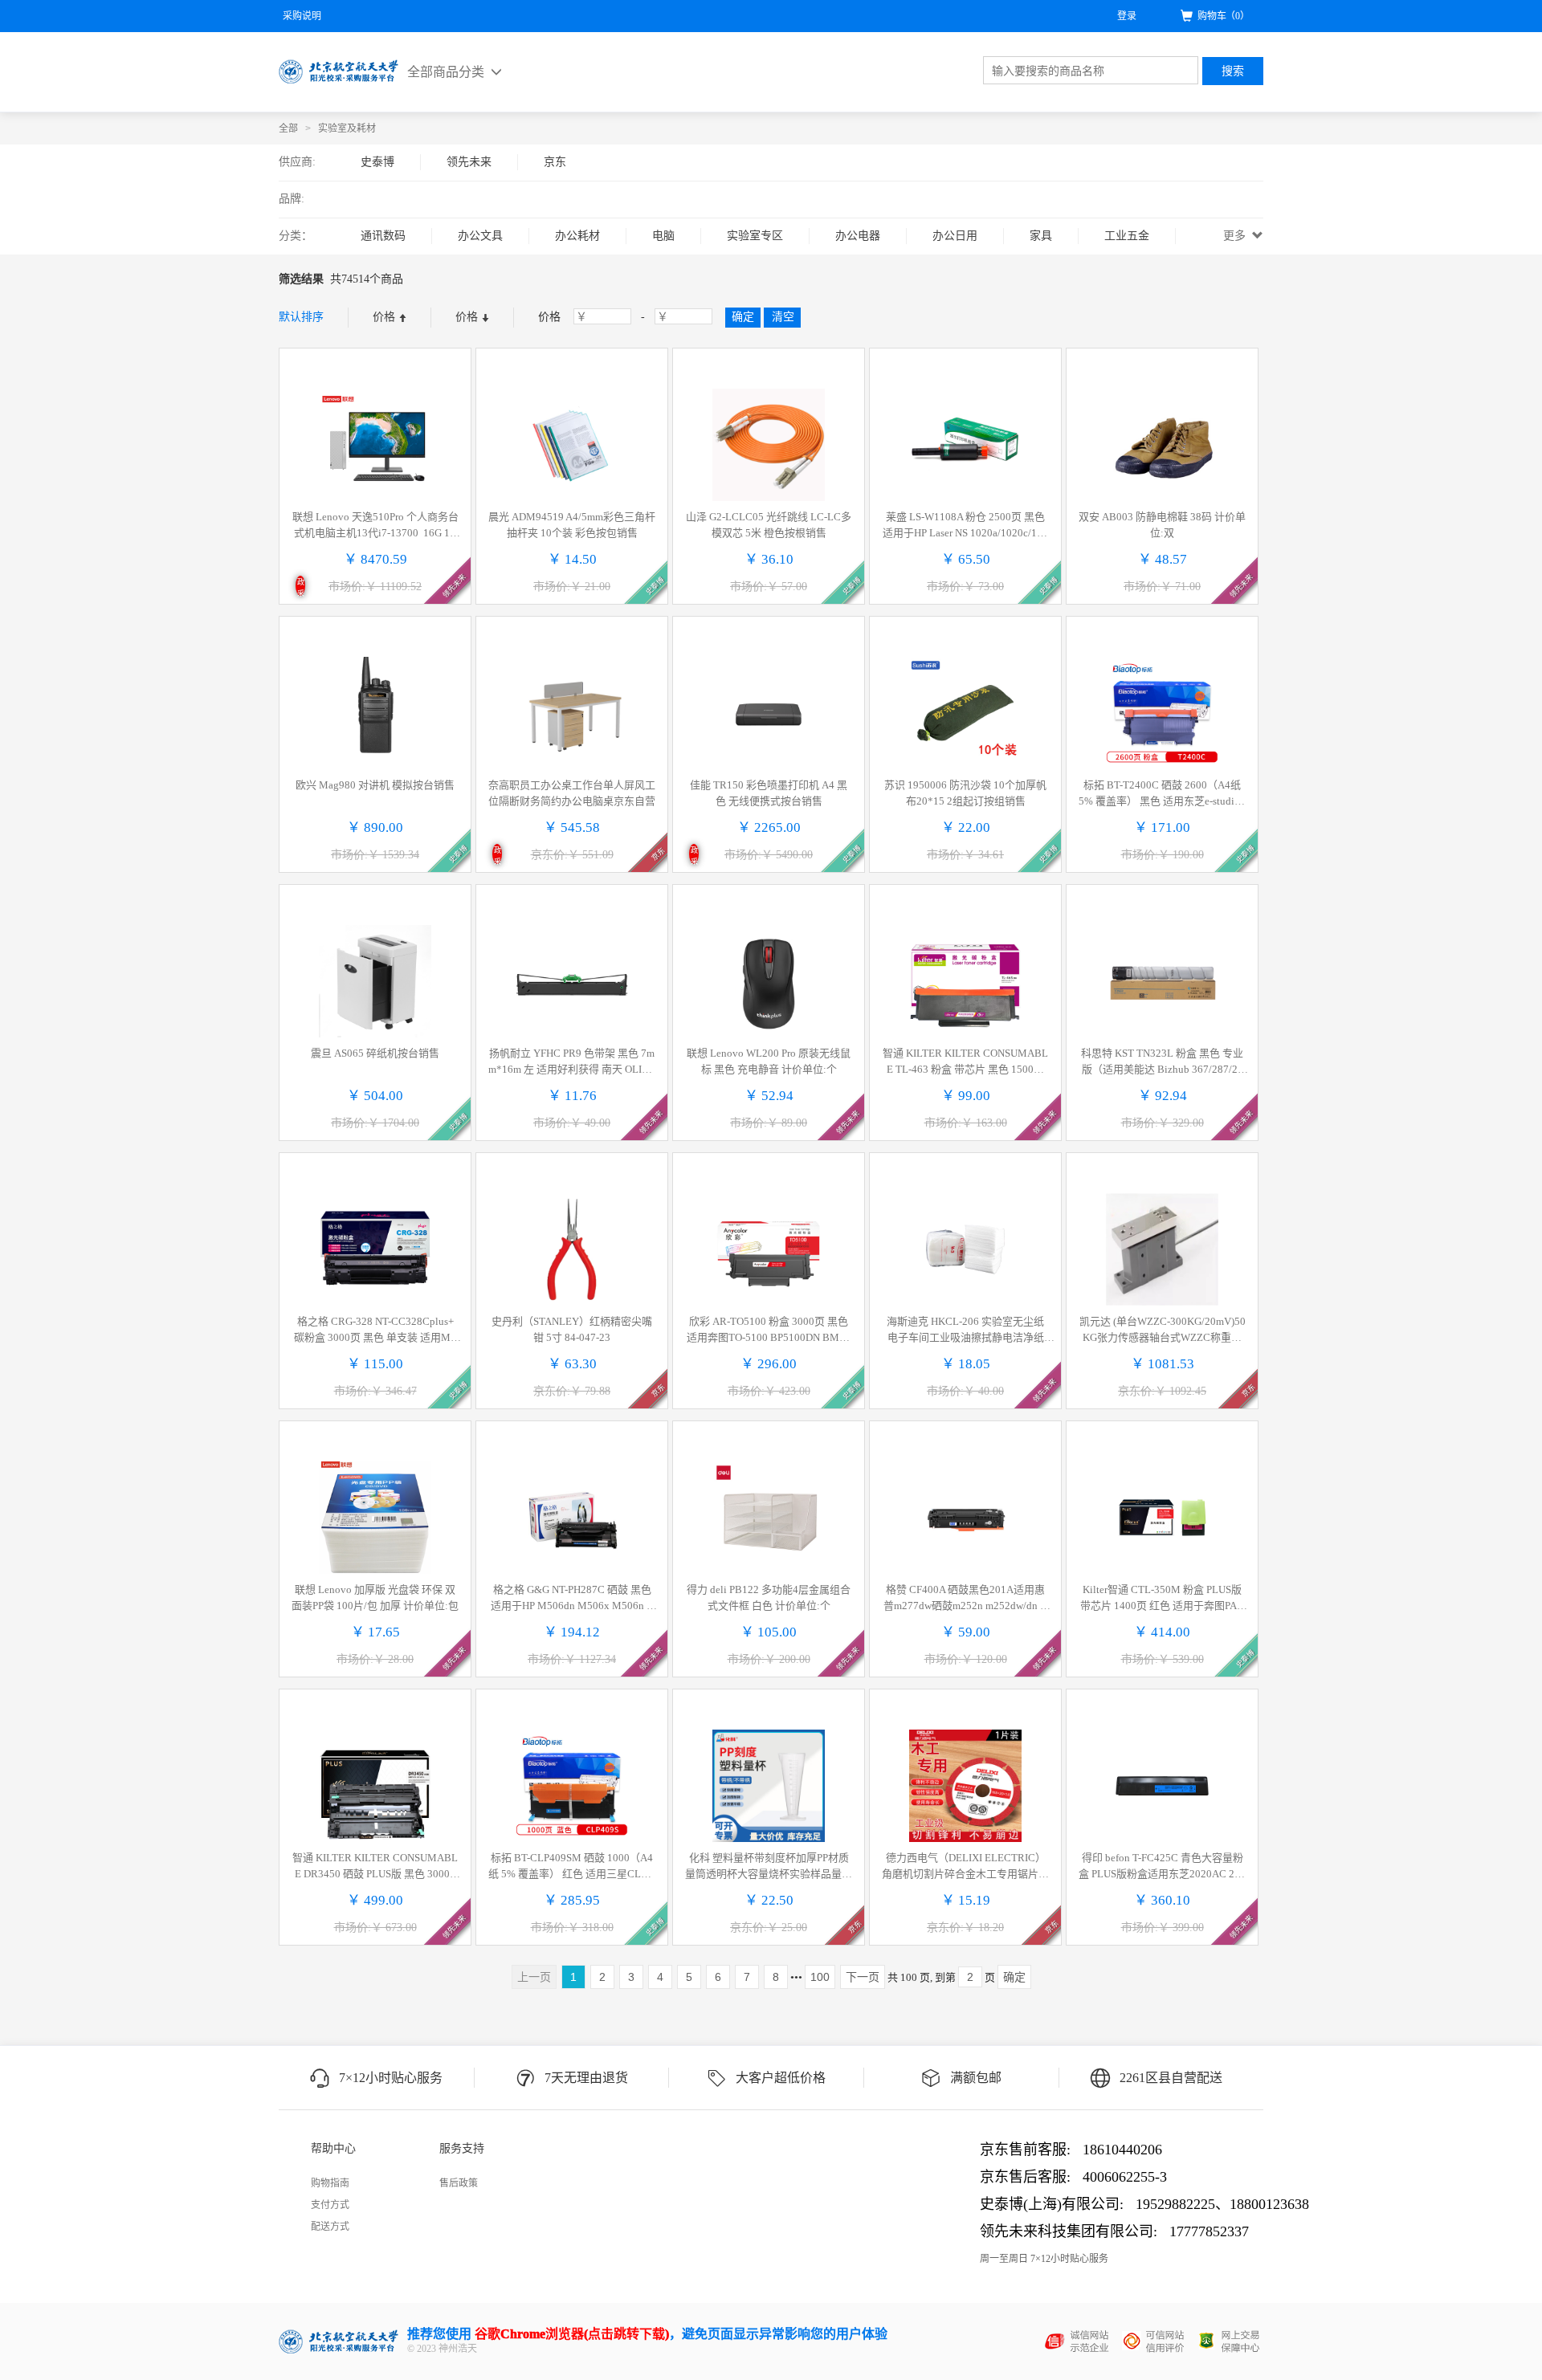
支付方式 (330, 2205)
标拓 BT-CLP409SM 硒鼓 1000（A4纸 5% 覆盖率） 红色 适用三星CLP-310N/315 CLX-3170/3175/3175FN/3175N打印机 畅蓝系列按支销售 (572, 1867)
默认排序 (301, 317)
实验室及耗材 (347, 128)
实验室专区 (755, 236)
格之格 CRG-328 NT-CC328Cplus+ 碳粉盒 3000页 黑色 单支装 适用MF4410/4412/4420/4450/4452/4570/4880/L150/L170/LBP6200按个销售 (375, 1331)
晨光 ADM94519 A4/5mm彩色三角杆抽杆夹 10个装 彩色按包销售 (572, 525)
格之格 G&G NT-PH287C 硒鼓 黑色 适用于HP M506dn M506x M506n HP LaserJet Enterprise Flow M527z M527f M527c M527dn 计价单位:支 (572, 1599)
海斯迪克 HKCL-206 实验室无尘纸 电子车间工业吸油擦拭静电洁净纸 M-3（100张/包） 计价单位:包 (965, 1331)
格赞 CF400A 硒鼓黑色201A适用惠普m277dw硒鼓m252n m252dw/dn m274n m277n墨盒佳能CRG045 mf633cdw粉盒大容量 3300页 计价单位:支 (966, 1599)
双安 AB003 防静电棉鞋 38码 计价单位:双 (1162, 525)
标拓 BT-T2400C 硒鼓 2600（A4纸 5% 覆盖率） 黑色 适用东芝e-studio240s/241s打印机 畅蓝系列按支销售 (1162, 794)
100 (820, 1977)
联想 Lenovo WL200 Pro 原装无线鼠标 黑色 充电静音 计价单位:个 (769, 1061)
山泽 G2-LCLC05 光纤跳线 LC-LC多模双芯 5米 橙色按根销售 (769, 525)
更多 (1236, 236)
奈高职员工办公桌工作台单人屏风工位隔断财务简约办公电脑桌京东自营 (572, 793)
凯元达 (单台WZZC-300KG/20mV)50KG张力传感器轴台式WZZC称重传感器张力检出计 (1163, 1331)
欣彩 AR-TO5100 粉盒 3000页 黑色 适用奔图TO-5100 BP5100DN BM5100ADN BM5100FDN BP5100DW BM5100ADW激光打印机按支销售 (769, 1331)
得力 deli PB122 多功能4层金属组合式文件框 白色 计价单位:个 (769, 1598)
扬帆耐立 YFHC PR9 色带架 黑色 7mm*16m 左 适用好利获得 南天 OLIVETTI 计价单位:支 (572, 1062)
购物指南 (330, 2183)
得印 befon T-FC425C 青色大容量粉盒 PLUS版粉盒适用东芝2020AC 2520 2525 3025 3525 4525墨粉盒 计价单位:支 (1162, 1867)
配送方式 (330, 2227)
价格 (385, 317)
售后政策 (459, 2183)
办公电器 (858, 236)
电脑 (663, 236)
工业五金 (1127, 236)
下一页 (863, 1977)
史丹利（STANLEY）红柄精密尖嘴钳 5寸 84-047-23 (572, 1329)
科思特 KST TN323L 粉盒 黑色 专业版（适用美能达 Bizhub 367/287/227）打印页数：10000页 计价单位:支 (1163, 1062)
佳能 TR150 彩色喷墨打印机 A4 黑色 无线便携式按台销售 (769, 793)
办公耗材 (577, 236)
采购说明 (302, 16)
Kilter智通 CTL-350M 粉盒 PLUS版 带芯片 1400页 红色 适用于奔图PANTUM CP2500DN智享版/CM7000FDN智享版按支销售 (1162, 1599)
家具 (1041, 236)
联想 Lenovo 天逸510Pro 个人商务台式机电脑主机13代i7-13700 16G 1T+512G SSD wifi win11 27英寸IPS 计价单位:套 (375, 526)
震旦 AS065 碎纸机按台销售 (375, 1053)
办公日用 (955, 236)
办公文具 (480, 236)
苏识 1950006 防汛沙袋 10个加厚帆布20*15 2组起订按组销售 (965, 793)
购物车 (1224, 16)
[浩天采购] (339, 71)
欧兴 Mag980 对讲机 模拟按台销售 (375, 785)
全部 (288, 128)
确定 (1014, 1977)
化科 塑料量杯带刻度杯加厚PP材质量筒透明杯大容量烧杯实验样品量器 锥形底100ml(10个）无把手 (769, 1867)
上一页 (534, 1977)
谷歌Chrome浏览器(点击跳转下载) (572, 2334)
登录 (1127, 16)
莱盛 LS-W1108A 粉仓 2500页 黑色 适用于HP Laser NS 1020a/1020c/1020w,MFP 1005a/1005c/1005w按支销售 (965, 526)
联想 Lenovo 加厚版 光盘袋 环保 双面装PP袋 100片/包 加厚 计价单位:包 (375, 1598)
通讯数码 (383, 236)
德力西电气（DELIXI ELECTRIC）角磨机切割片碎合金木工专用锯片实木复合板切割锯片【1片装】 (965, 1867)
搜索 (1233, 71)
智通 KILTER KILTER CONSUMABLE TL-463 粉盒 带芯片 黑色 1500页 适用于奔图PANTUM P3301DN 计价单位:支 (965, 1062)
